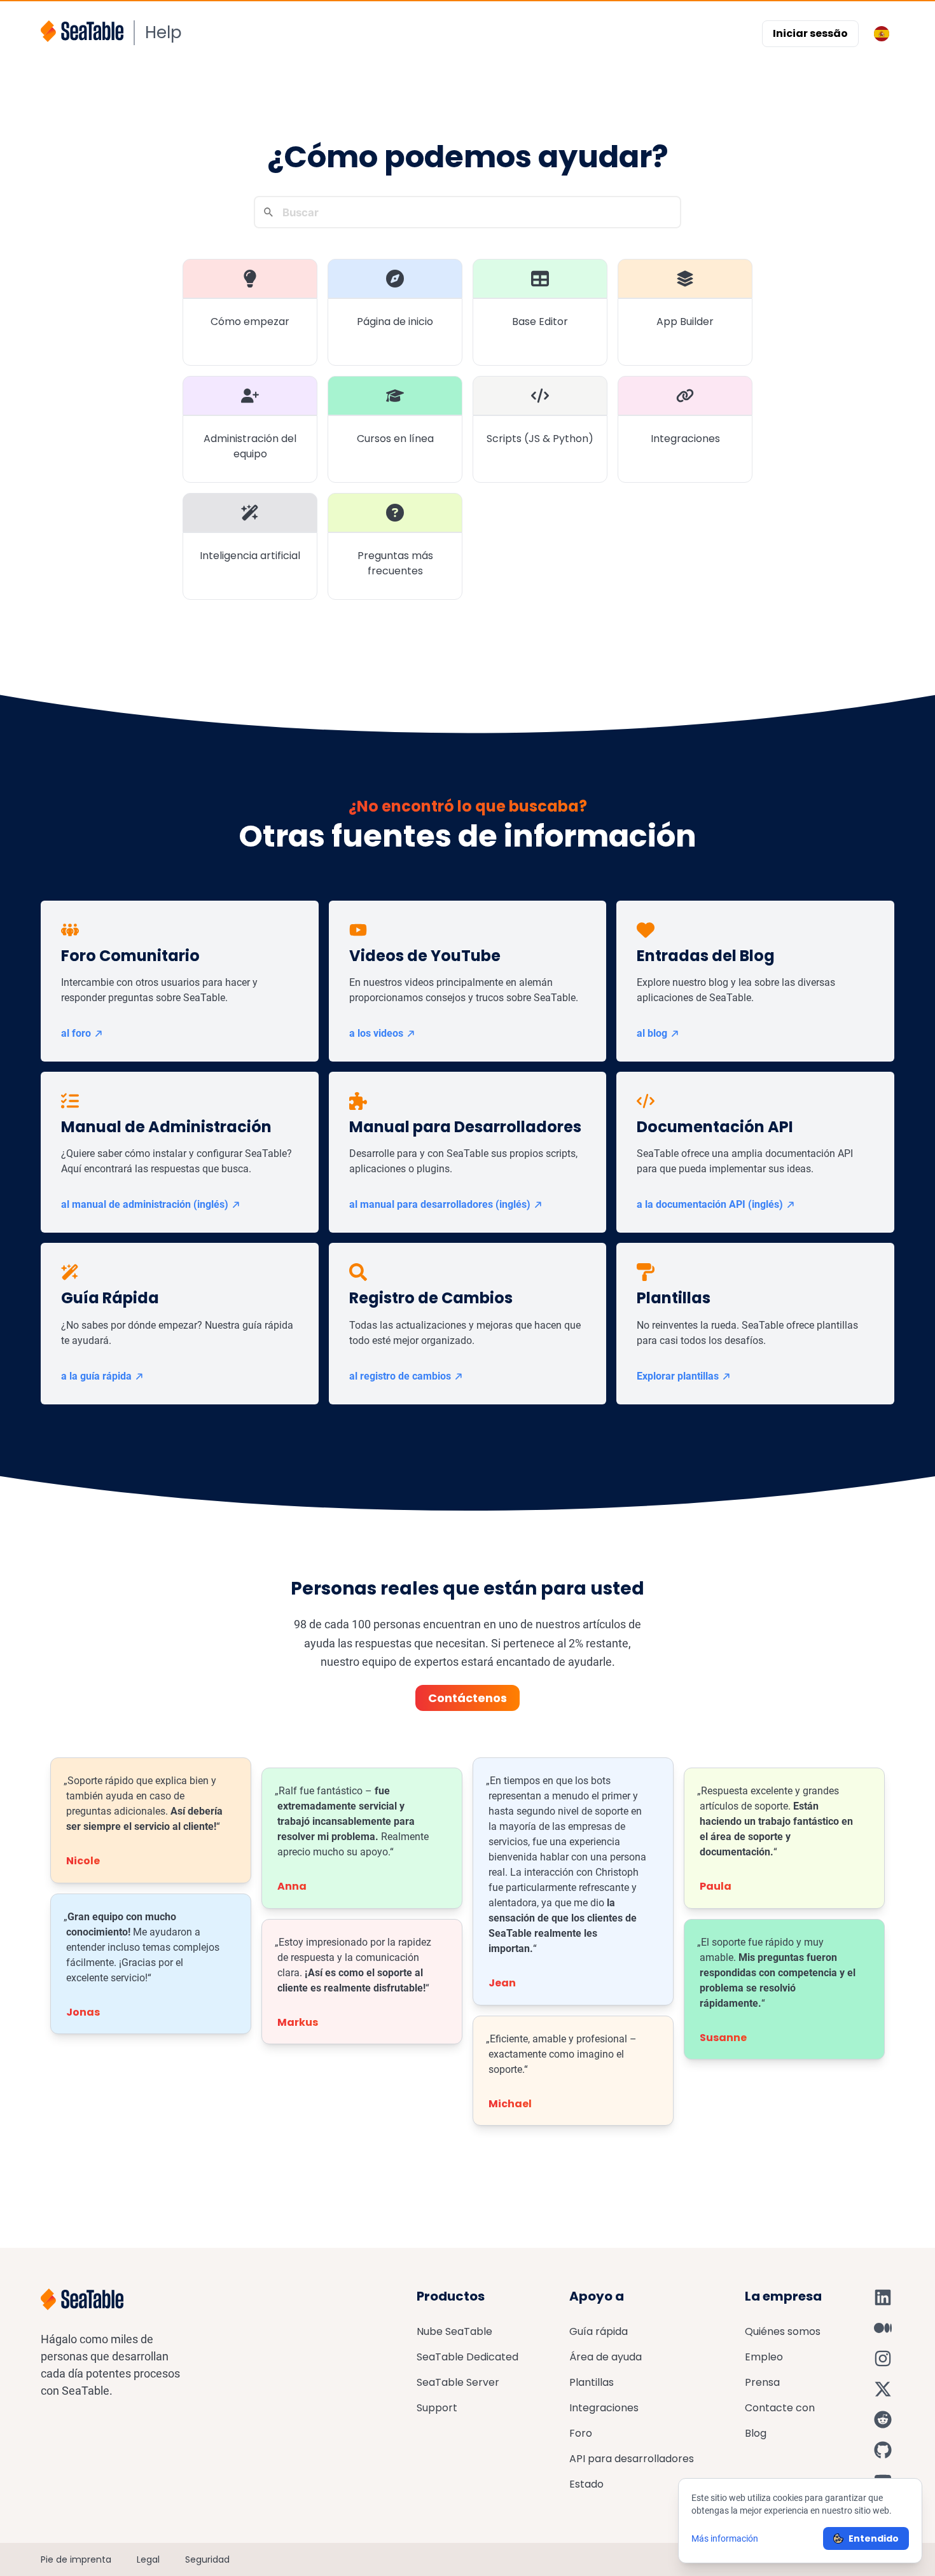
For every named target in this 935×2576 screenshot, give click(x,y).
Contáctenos (468, 1698)
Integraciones (604, 2408)
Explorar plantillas (678, 1376)
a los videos (376, 1033)
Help (163, 32)
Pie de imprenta (76, 2559)
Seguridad (207, 2559)
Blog (756, 2433)
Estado (586, 2484)
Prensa (762, 2382)
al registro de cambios (400, 1376)
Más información (725, 2538)
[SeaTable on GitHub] (883, 2450)
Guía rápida (599, 2331)
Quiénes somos (783, 2331)
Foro (581, 2433)
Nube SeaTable (454, 2331)
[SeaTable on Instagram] (883, 2358)
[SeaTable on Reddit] (883, 2420)
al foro (76, 1033)
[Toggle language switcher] (882, 34)
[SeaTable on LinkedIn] (883, 2297)
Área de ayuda (606, 2357)
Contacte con (780, 2408)
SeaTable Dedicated (468, 2357)
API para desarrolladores (632, 2459)
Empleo (764, 2357)
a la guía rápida (96, 1376)
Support (437, 2408)
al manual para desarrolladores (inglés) (440, 1204)
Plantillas (592, 2382)
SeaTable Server (458, 2382)
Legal (148, 2559)
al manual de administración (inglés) (145, 1204)
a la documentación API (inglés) (710, 1204)
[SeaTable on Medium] (883, 2328)
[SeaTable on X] (883, 2389)
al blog (652, 1033)
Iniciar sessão (810, 33)
